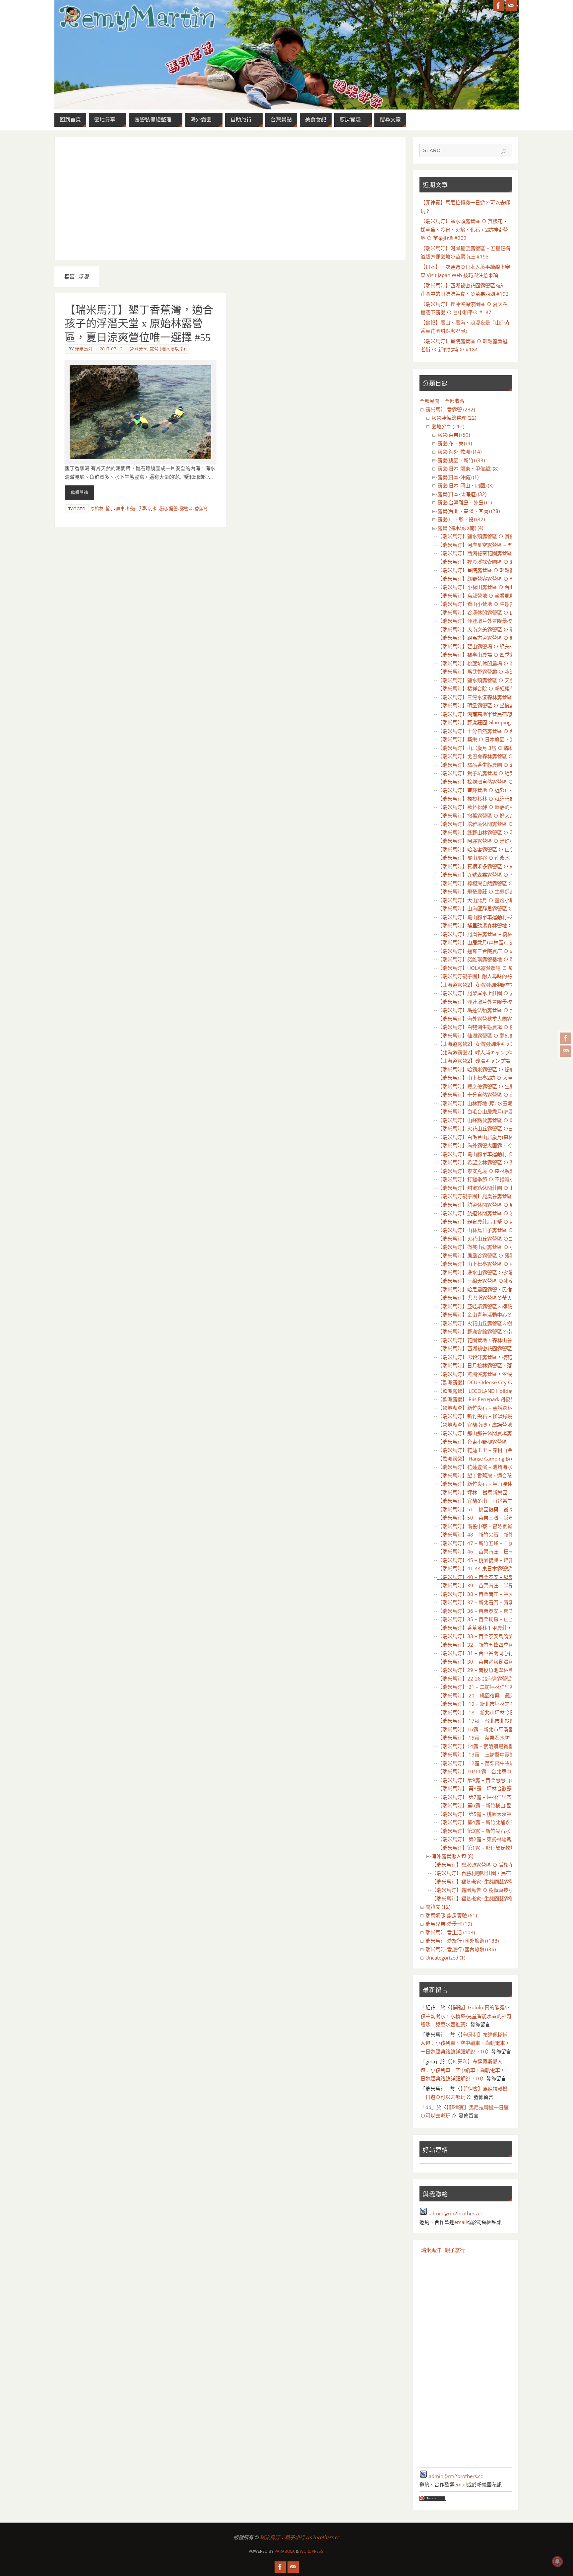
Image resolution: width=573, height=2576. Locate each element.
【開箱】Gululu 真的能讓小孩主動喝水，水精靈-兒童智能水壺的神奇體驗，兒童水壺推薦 (466, 2016)
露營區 (186, 508)
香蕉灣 (201, 508)
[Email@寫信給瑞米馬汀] (566, 1051)
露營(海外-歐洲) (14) (459, 452)
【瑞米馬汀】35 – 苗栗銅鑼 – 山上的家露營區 (488, 1619)
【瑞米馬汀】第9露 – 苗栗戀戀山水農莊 (481, 1780)
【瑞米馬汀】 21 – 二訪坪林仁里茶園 (478, 1687)
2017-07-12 (111, 349)
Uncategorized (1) (445, 1958)
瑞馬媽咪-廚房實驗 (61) (451, 1915)
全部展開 (429, 401)
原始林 (97, 508)
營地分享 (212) (448, 426)
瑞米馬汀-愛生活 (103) (450, 1932)
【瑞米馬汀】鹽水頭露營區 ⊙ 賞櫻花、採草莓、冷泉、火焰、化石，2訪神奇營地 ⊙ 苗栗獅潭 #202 (464, 229)
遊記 (163, 508)
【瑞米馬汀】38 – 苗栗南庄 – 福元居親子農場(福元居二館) (502, 1594)
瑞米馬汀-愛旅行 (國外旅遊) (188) (462, 1941)
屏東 (120, 508)
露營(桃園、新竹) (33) (461, 460)
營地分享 (139, 349)
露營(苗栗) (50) (454, 435)
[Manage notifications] (557, 2561)
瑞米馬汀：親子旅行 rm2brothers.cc (300, 2537)
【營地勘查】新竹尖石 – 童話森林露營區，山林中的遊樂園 (502, 1408)
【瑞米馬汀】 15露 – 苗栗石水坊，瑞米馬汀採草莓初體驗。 (503, 1738)
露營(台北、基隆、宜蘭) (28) (469, 511)
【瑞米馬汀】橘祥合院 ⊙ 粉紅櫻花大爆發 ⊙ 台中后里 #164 (504, 688)
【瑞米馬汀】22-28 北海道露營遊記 (477, 1679)
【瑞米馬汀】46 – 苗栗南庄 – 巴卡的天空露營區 (490, 1551)
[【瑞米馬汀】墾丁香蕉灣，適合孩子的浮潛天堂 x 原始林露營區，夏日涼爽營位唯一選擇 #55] (140, 412)
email (461, 2222)
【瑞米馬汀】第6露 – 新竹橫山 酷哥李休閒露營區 (492, 1805)
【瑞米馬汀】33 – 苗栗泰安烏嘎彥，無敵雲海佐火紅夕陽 (500, 1636)
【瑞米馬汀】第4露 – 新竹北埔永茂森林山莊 (486, 1822)
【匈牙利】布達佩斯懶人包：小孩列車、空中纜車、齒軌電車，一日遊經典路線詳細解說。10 (465, 2043)
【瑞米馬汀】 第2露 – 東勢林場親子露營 (482, 1839)
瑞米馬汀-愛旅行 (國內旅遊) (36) (461, 1949)
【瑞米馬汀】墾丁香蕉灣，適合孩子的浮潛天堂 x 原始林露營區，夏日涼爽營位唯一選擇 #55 (139, 324)
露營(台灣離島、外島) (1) (465, 502)
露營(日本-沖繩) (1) (458, 477)
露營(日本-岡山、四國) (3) (465, 485)
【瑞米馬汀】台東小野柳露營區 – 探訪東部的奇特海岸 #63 (503, 1442)
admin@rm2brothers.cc (456, 2213)
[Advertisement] (230, 199)
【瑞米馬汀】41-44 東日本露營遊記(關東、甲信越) (493, 1568)
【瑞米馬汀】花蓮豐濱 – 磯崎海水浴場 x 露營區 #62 (495, 1467)
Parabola (285, 2551)
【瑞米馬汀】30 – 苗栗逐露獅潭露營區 (480, 1662)
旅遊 (131, 508)
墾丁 (110, 508)
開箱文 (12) (438, 1907)
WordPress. (312, 2551)
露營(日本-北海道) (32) (462, 494)
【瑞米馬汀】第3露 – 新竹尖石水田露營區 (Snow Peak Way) (504, 1831)
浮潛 (142, 508)
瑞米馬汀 (84, 349)
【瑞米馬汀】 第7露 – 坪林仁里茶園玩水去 (484, 1797)
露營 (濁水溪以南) (168, 349)
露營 (173, 508)
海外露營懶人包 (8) (452, 1856)
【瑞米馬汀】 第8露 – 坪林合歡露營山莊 (482, 1788)
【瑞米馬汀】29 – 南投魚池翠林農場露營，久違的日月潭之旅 (505, 1670)
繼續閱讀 (80, 493)
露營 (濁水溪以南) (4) (460, 528)
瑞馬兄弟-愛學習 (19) (449, 1924)
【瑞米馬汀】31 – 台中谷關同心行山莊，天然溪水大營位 (500, 1653)
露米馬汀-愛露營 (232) (450, 409)
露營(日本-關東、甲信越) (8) (468, 468)
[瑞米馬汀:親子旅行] (566, 1038)
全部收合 (455, 401)
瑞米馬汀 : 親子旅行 (443, 2250)
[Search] (504, 152)
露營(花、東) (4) (455, 443)
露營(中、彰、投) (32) (461, 519)
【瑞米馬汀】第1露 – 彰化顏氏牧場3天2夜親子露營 (494, 1848)
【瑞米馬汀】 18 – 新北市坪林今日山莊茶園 (486, 1712)
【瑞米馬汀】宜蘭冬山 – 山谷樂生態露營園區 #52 (493, 1501)
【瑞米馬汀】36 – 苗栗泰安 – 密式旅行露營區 (488, 1611)
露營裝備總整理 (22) (454, 418)
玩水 (152, 508)
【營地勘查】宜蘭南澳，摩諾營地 (475, 1425)
